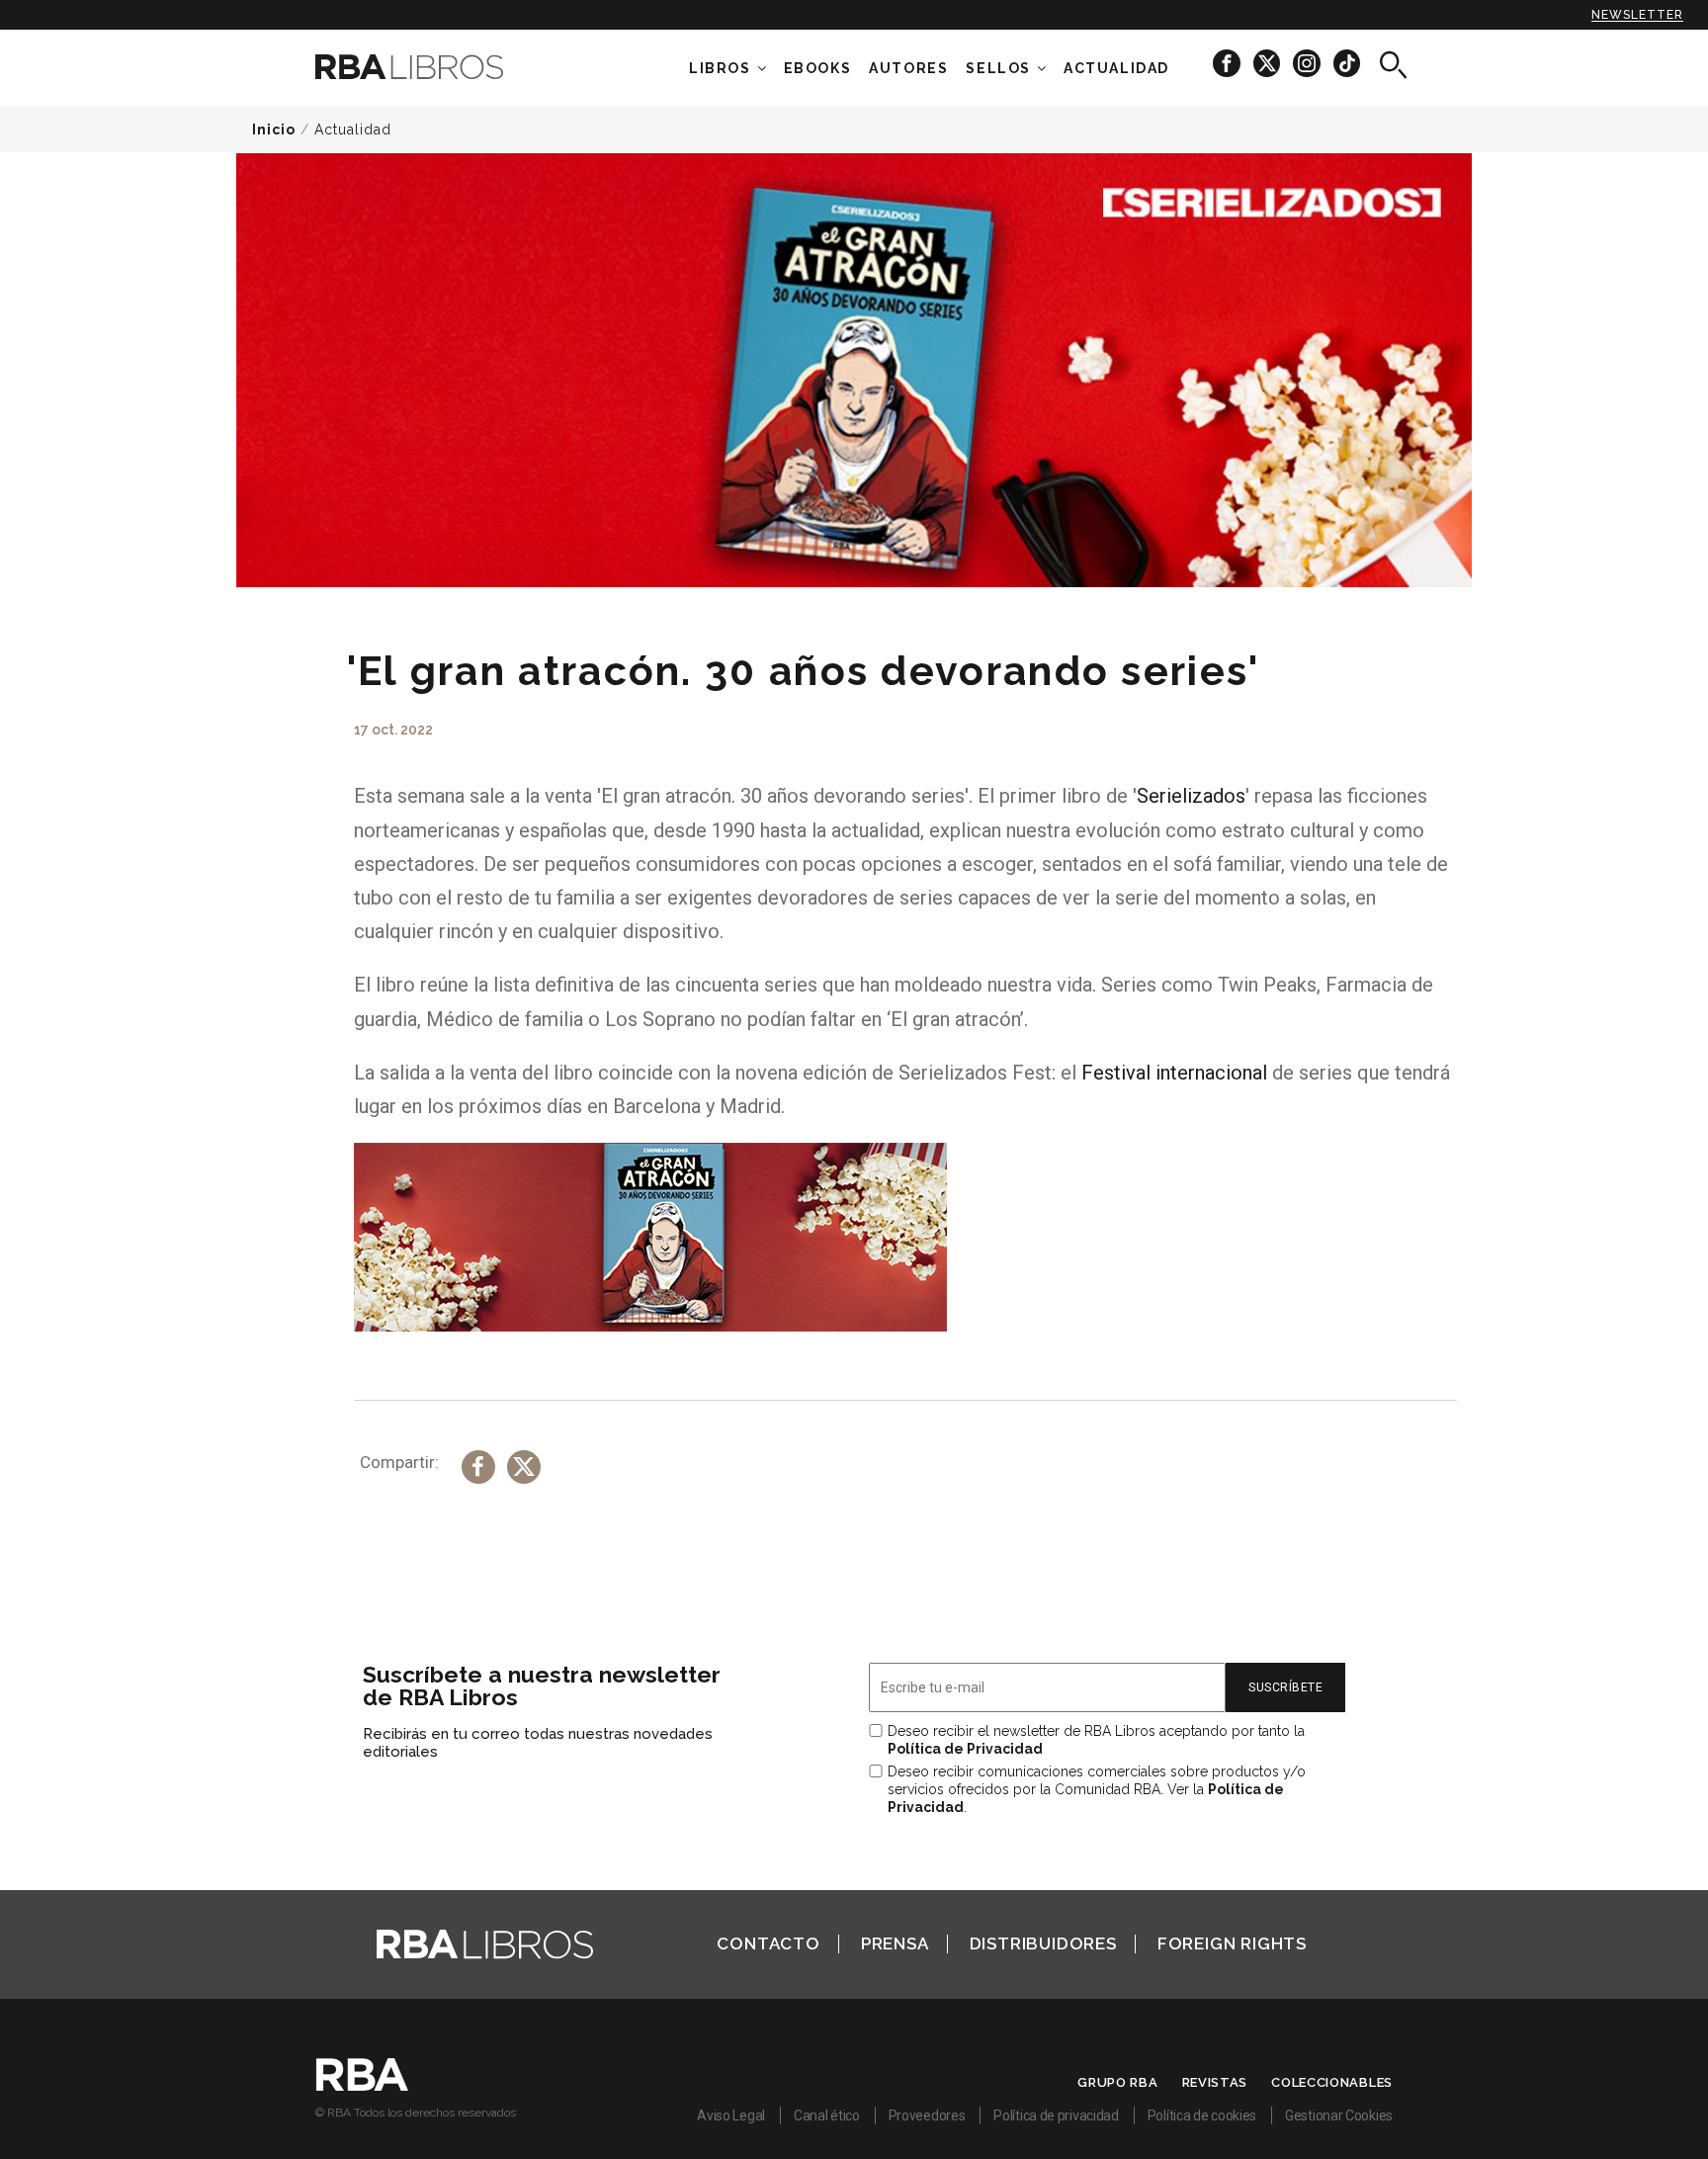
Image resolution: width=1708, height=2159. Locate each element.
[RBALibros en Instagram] (1308, 63)
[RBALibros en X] (1268, 63)
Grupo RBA (1117, 2082)
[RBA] (362, 2086)
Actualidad (353, 130)
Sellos (998, 68)
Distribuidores (1043, 1943)
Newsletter (1637, 15)
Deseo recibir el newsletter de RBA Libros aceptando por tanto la (1096, 1740)
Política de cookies (1202, 2116)
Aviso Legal (731, 2116)
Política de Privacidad (965, 1749)
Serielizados (1191, 796)
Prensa (895, 1943)
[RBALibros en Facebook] (1228, 63)
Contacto (768, 1943)
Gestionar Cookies (1339, 2116)
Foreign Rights (1232, 1943)
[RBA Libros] (439, 67)
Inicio (274, 130)
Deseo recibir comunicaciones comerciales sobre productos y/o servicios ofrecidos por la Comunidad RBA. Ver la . (1097, 1789)
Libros (720, 68)
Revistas (1215, 2082)
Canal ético (827, 2116)
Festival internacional (1174, 1073)
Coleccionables (1332, 2082)
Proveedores (927, 2116)
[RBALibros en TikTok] (1347, 63)
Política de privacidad (1056, 2116)
